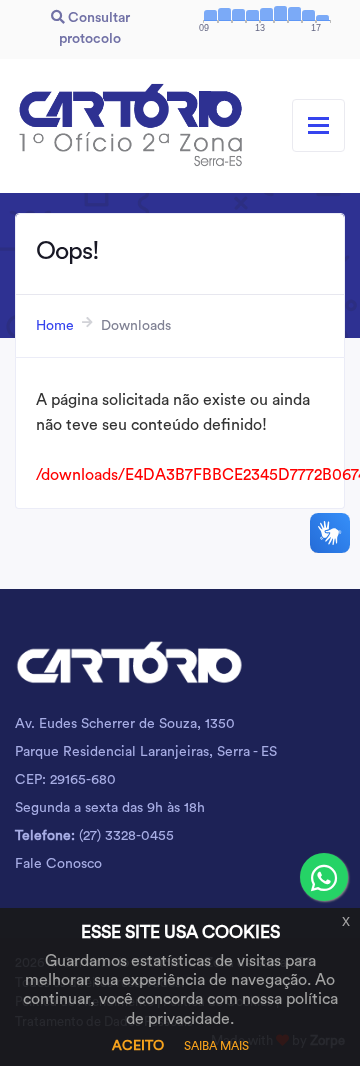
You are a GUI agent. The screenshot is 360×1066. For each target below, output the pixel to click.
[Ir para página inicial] (130, 126)
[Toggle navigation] (318, 125)
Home (55, 326)
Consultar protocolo (94, 28)
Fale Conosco (58, 864)
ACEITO (138, 1046)
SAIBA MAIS (216, 1046)
